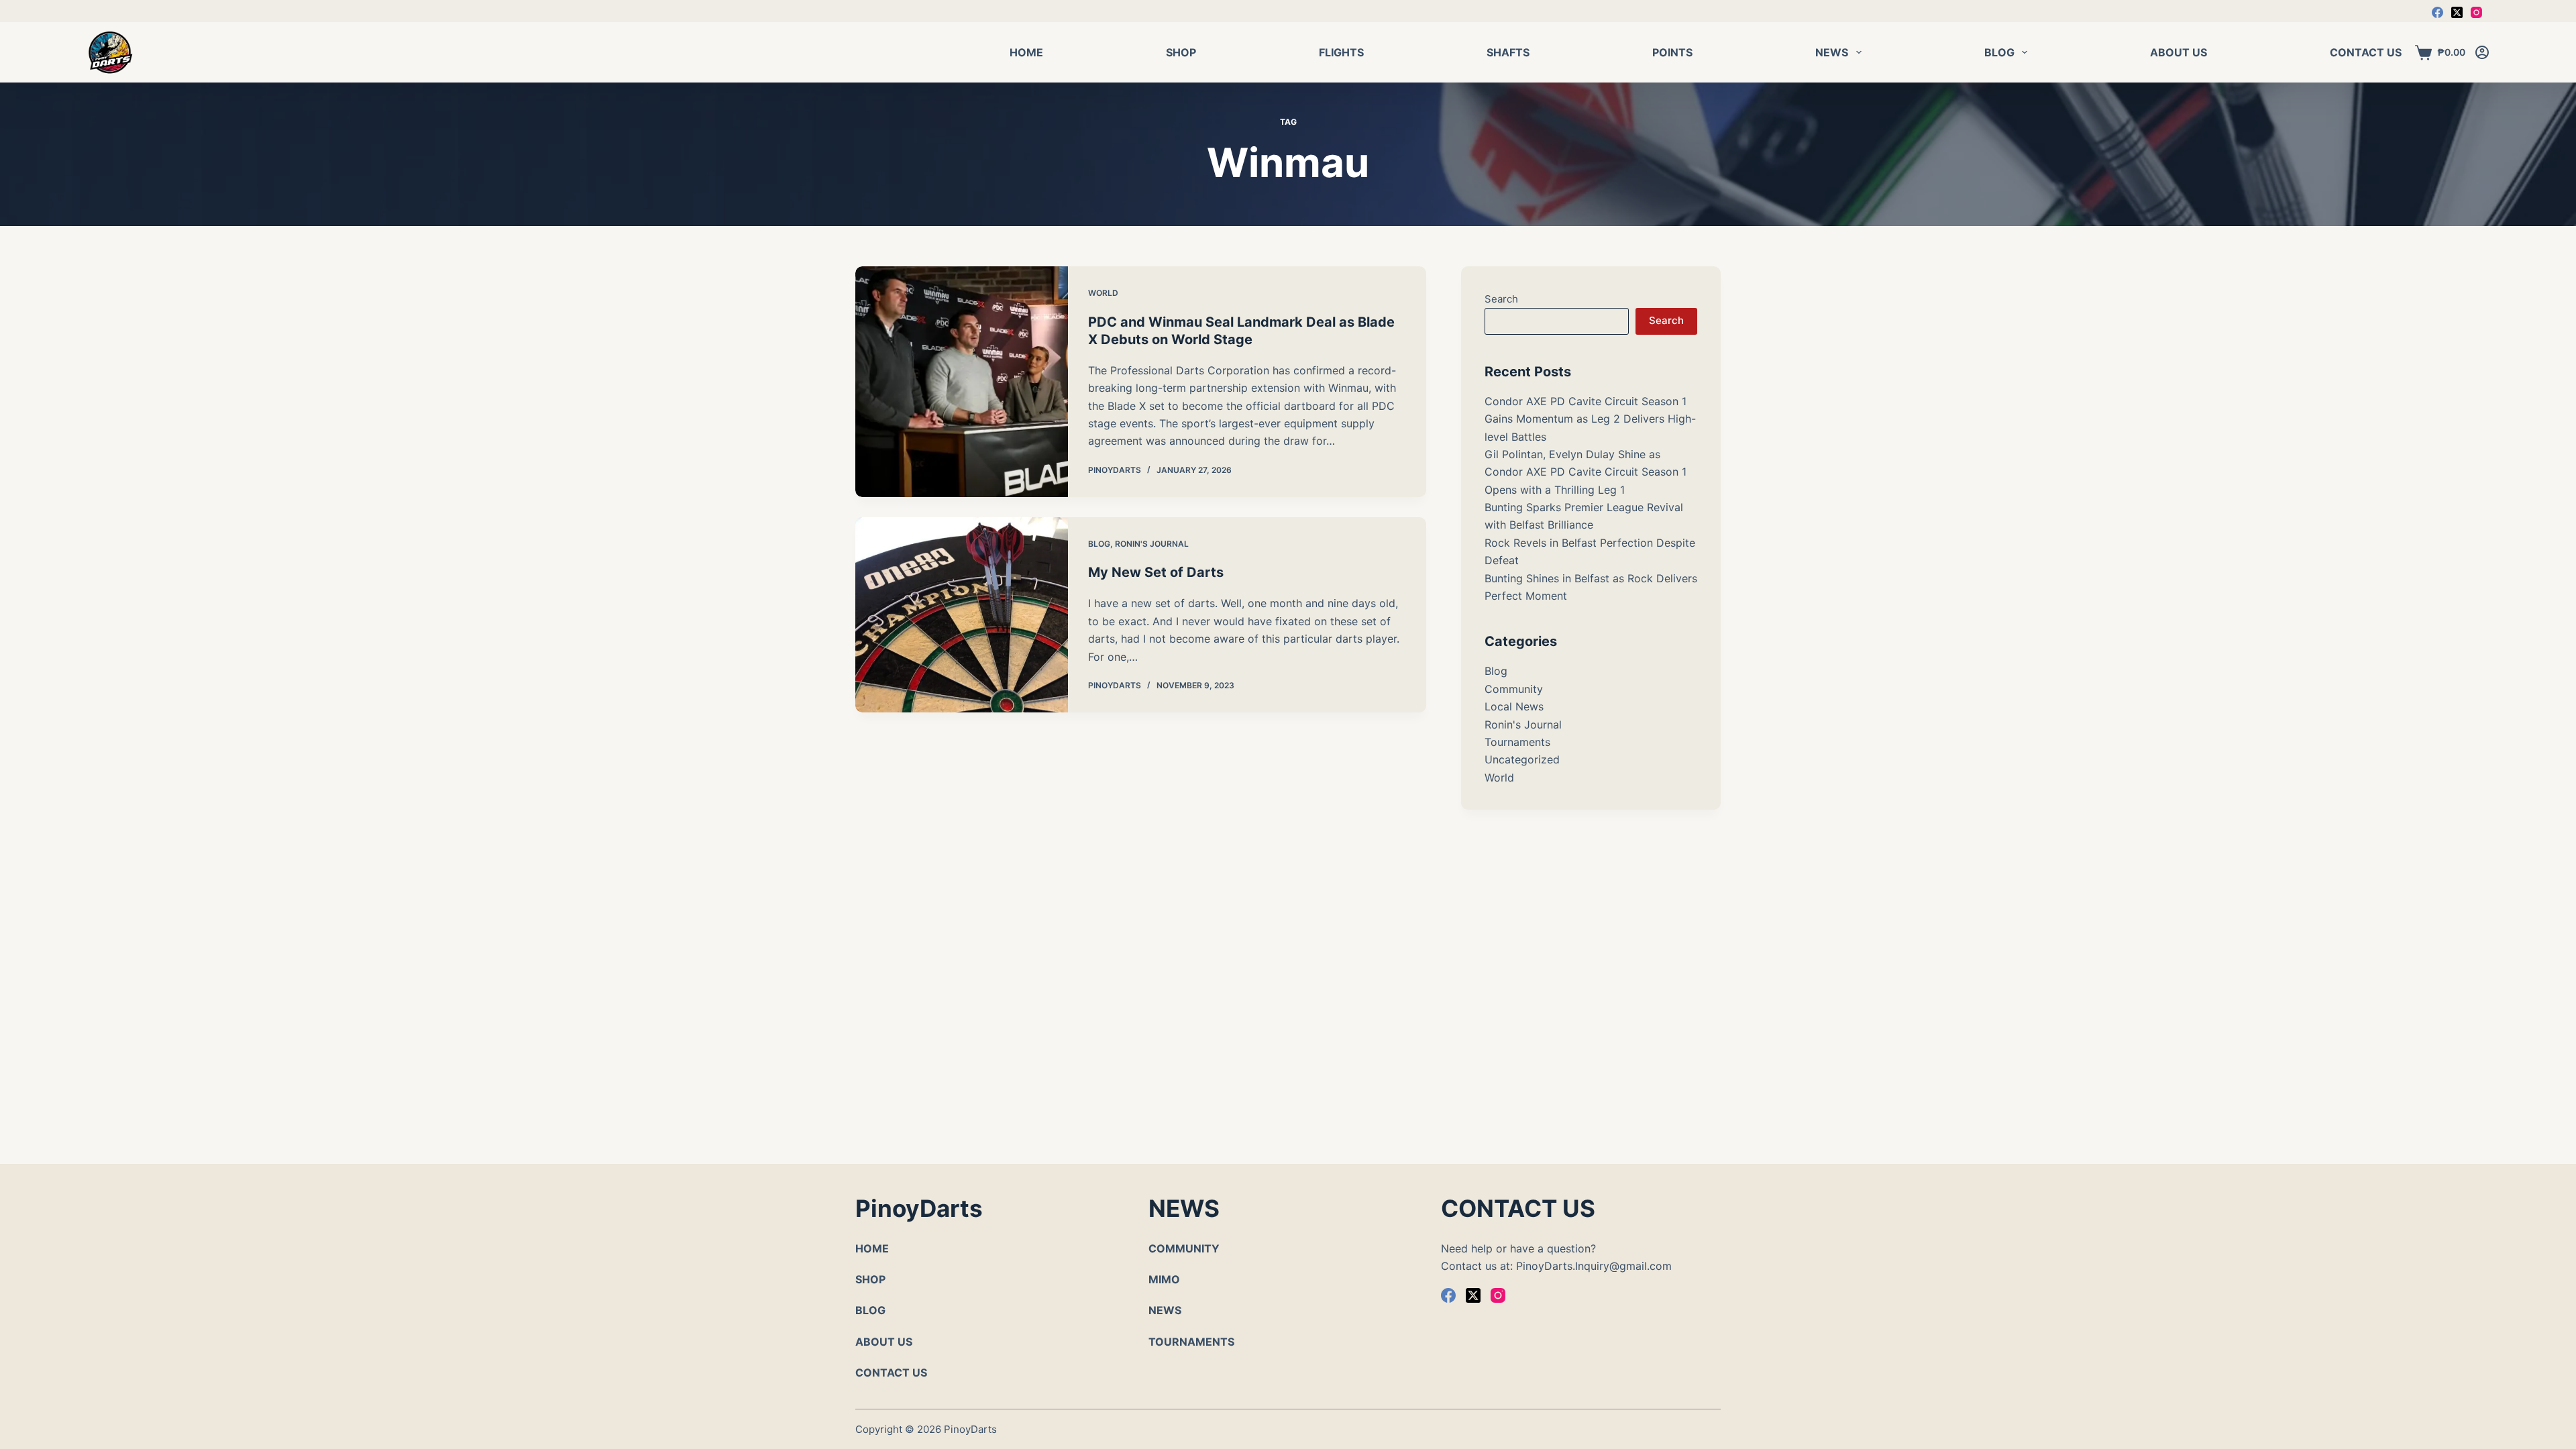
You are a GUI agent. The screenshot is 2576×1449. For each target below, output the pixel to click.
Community (1514, 689)
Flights (1341, 52)
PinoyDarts (970, 1429)
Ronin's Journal (1152, 544)
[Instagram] (2476, 12)
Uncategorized (1522, 759)
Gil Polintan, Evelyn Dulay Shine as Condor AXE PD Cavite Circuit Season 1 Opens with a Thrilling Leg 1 (1586, 472)
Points (1672, 52)
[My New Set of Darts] (962, 615)
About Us (2179, 52)
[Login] (2482, 52)
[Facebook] (2437, 12)
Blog (1999, 52)
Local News (1514, 706)
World (1103, 293)
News (1832, 52)
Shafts (1508, 52)
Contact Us (2366, 52)
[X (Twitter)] (2457, 12)
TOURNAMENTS (1191, 1342)
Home (1026, 52)
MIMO (1164, 1279)
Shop (1181, 52)
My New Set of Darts (1156, 572)
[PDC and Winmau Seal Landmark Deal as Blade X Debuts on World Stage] (962, 382)
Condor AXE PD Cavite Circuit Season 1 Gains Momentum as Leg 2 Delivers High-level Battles (1590, 419)
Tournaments (1517, 742)
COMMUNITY (1184, 1248)
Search (1501, 299)
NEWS (1165, 1310)
